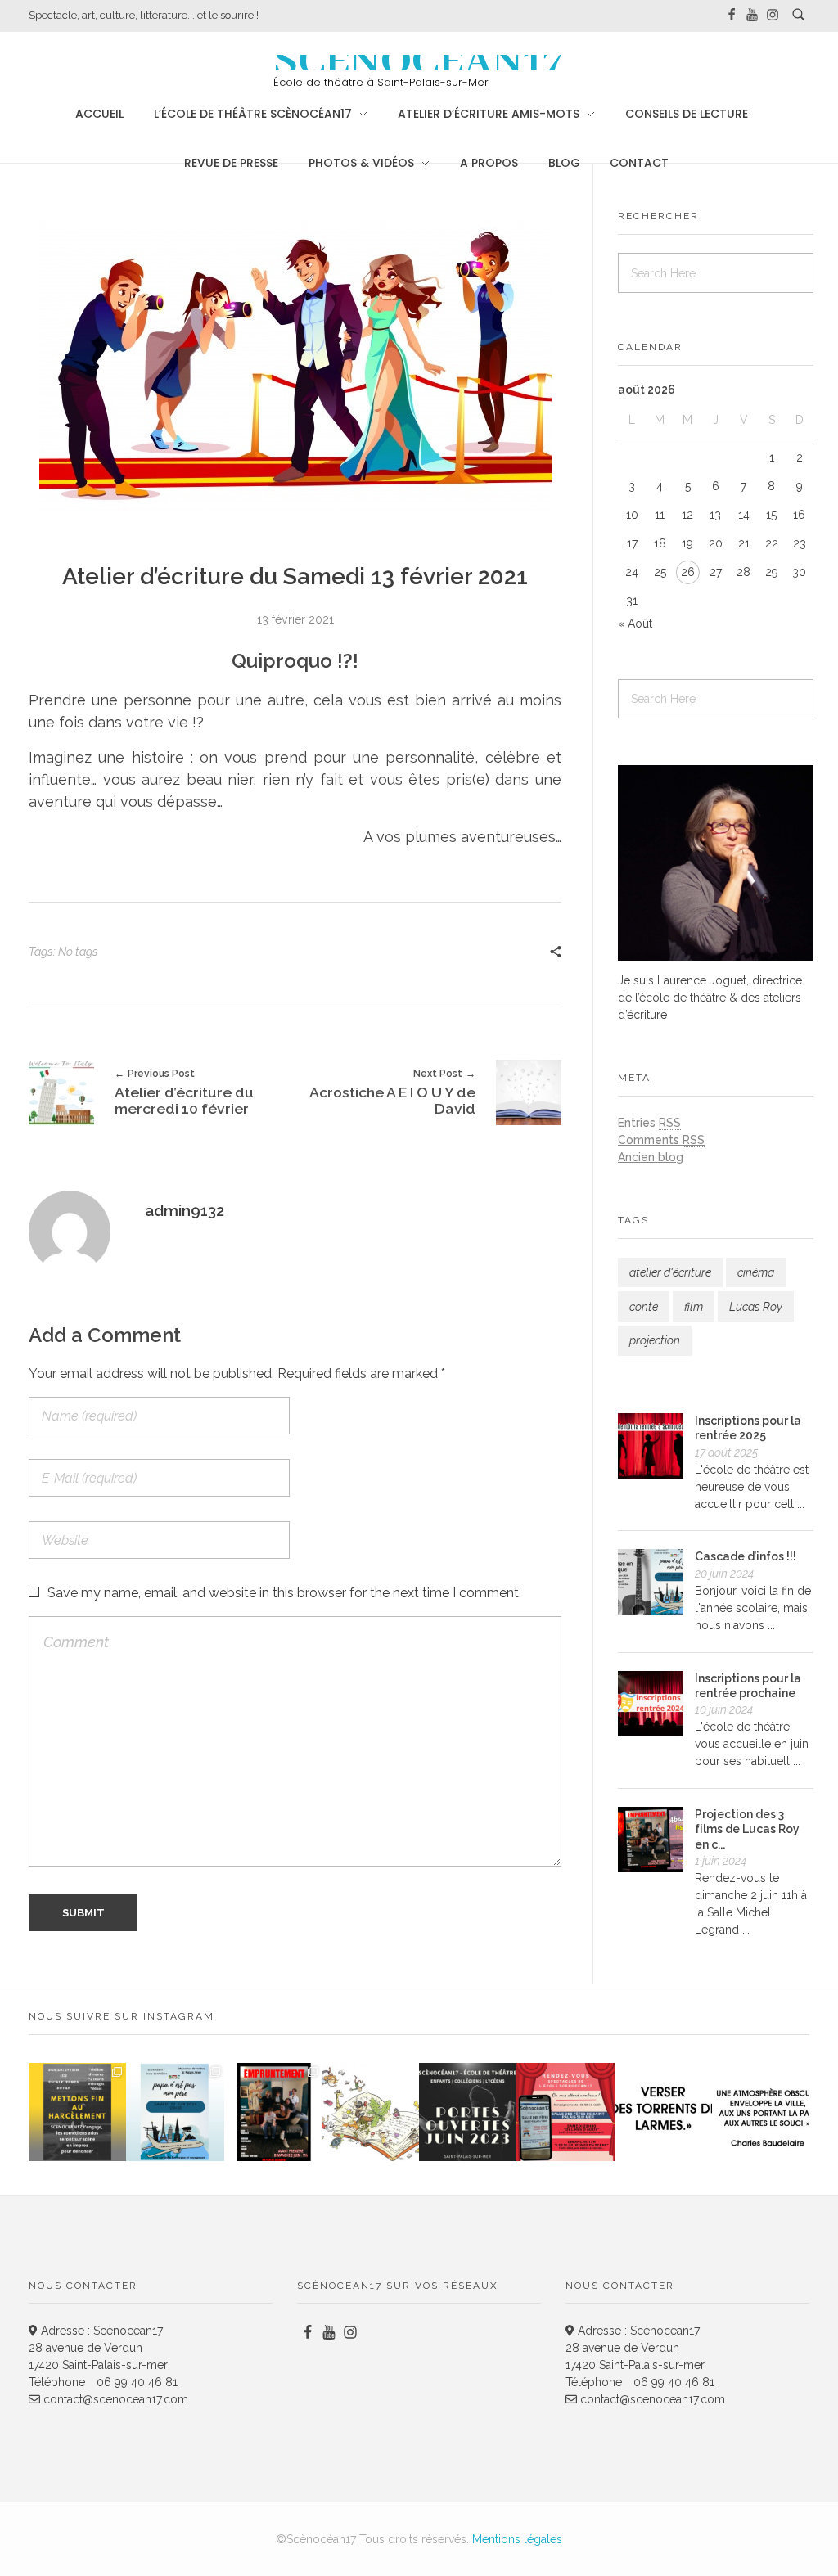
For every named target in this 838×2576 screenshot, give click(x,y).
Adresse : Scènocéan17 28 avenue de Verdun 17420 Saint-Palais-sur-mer (98, 2348)
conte (644, 1307)
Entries (649, 1123)
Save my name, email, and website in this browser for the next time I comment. (284, 1593)
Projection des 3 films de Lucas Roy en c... (747, 1829)
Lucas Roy (756, 1307)
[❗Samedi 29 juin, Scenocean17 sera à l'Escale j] (77, 2112)
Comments (661, 1140)
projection (655, 1340)
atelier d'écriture (670, 1272)
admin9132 (185, 1210)
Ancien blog (651, 1157)
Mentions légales (517, 2539)
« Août (635, 624)
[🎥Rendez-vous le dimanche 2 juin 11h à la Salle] (273, 2112)
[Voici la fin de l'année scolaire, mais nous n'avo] (175, 2112)
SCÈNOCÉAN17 (419, 62)
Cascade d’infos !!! (746, 1556)
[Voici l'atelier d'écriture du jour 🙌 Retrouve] (663, 2112)
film (694, 1307)
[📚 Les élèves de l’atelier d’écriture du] (370, 2112)
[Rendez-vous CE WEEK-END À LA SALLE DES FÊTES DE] (565, 2112)
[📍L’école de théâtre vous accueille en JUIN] (468, 2112)
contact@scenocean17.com (114, 2399)
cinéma (756, 1272)
